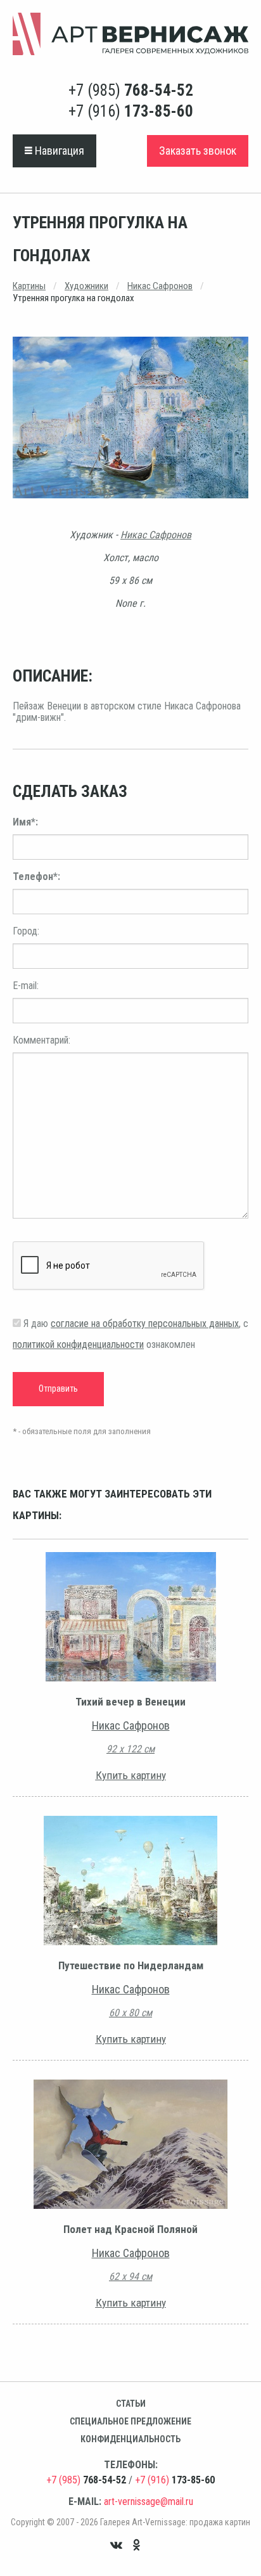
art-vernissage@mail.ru (149, 2502)
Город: (26, 931)
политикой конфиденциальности (78, 1344)
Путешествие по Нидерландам (131, 1965)
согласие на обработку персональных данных (145, 1324)
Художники (86, 286)
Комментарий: (41, 1040)
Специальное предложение (130, 2421)
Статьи (131, 2404)
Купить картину (131, 1775)
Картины (29, 286)
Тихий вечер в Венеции (130, 1702)
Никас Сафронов (160, 286)
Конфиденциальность (130, 2439)
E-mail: (26, 986)
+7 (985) (131, 90)
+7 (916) (131, 111)
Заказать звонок (198, 151)
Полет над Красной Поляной (130, 2229)
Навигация (58, 151)
